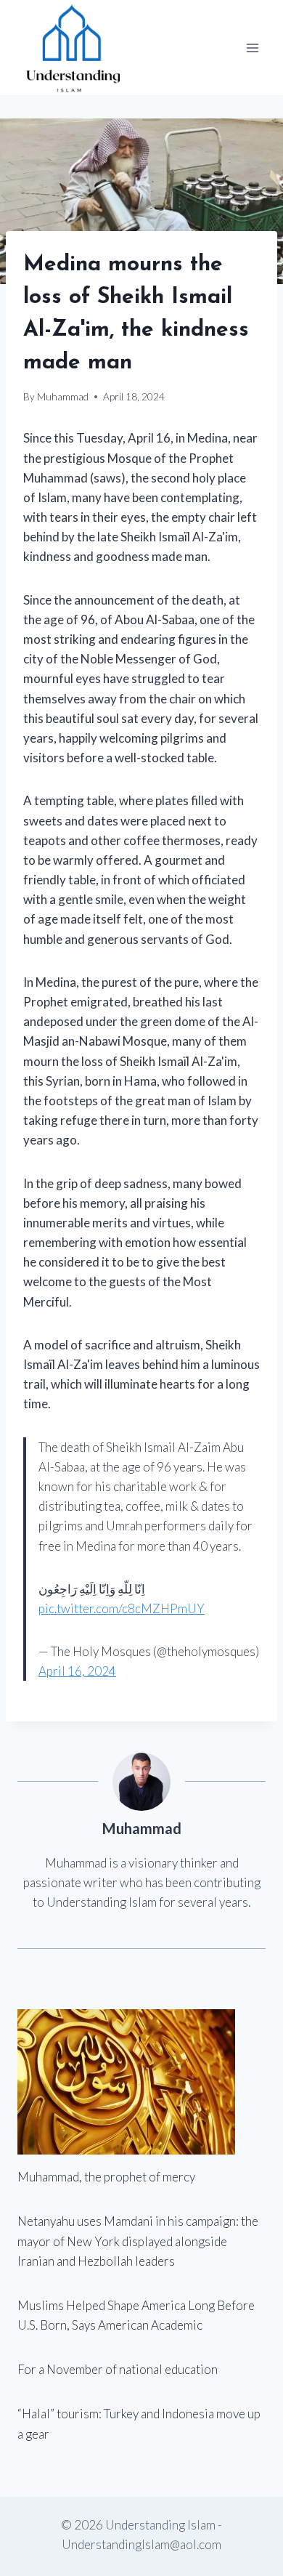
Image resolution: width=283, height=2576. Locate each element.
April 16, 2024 (77, 1671)
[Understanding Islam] (72, 48)
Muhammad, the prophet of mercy (106, 2177)
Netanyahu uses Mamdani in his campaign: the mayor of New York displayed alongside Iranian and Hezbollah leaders (138, 2241)
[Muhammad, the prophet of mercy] (141, 2082)
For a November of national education (118, 2369)
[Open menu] (252, 48)
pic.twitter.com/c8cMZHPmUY (122, 1608)
